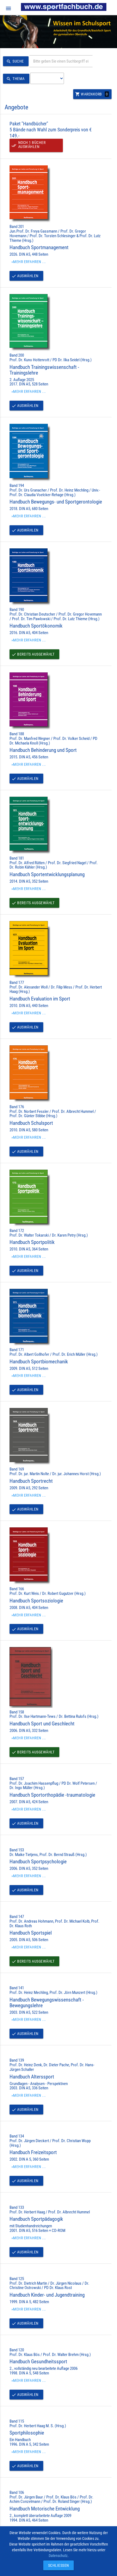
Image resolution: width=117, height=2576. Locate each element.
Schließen (57, 2565)
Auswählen (25, 276)
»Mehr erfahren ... (29, 262)
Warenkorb (92, 94)
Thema (16, 79)
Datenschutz (58, 2556)
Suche (15, 61)
